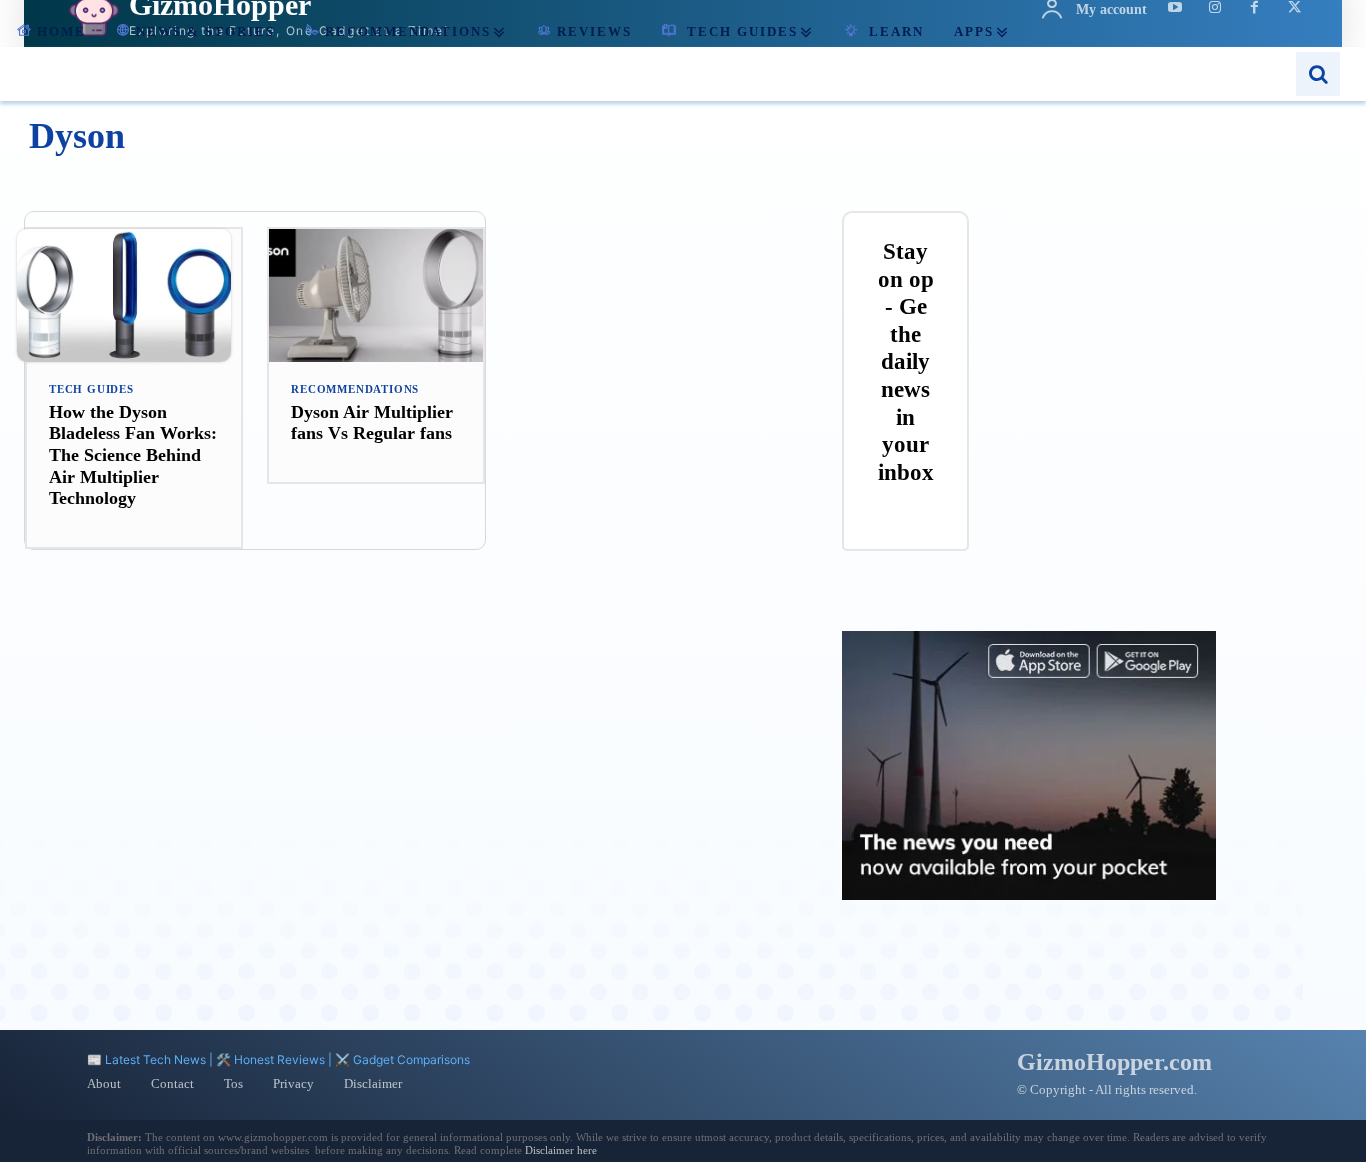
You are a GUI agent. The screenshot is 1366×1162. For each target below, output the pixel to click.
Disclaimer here (561, 1150)
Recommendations (355, 389)
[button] (1318, 74)
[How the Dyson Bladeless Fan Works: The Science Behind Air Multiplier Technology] (134, 295)
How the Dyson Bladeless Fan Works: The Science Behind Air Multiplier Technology (133, 455)
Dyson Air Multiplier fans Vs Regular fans (372, 423)
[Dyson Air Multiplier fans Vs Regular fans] (376, 295)
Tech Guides (91, 389)
